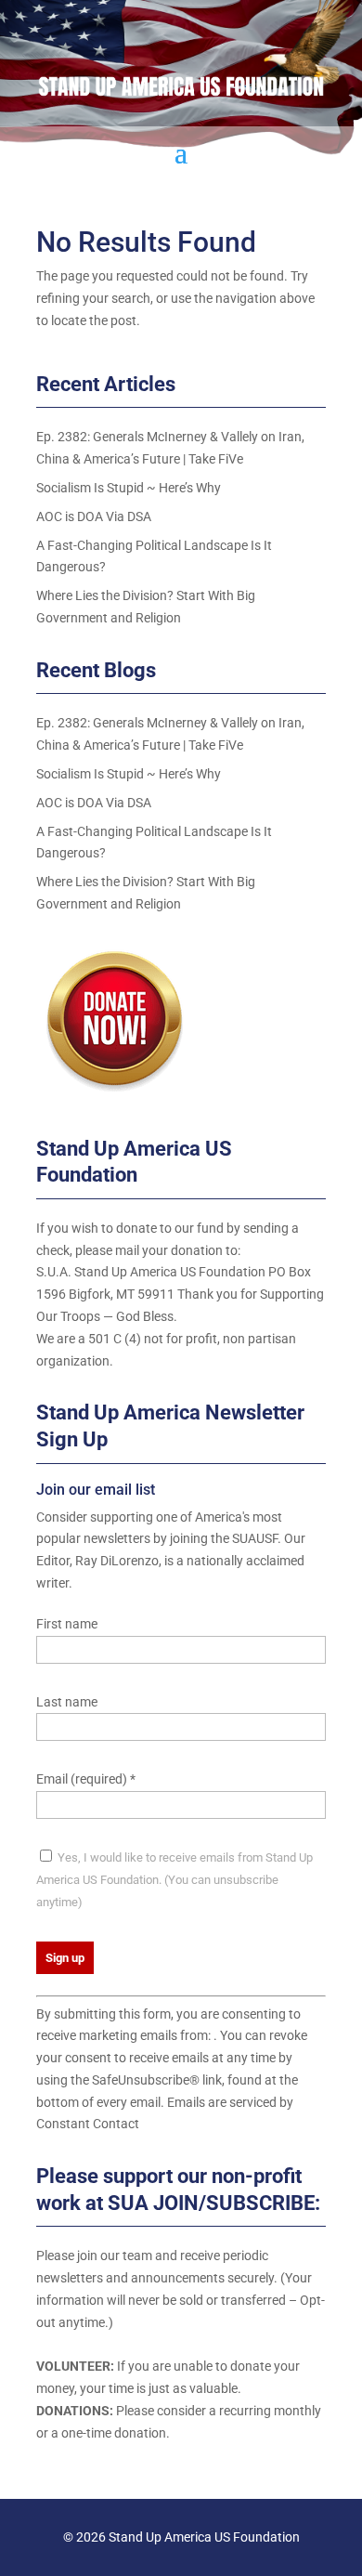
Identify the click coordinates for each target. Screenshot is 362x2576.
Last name (67, 1702)
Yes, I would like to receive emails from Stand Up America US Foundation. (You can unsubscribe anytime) (175, 1880)
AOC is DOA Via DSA (94, 517)
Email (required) (86, 1779)
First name (67, 1624)
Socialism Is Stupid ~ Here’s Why (129, 488)
